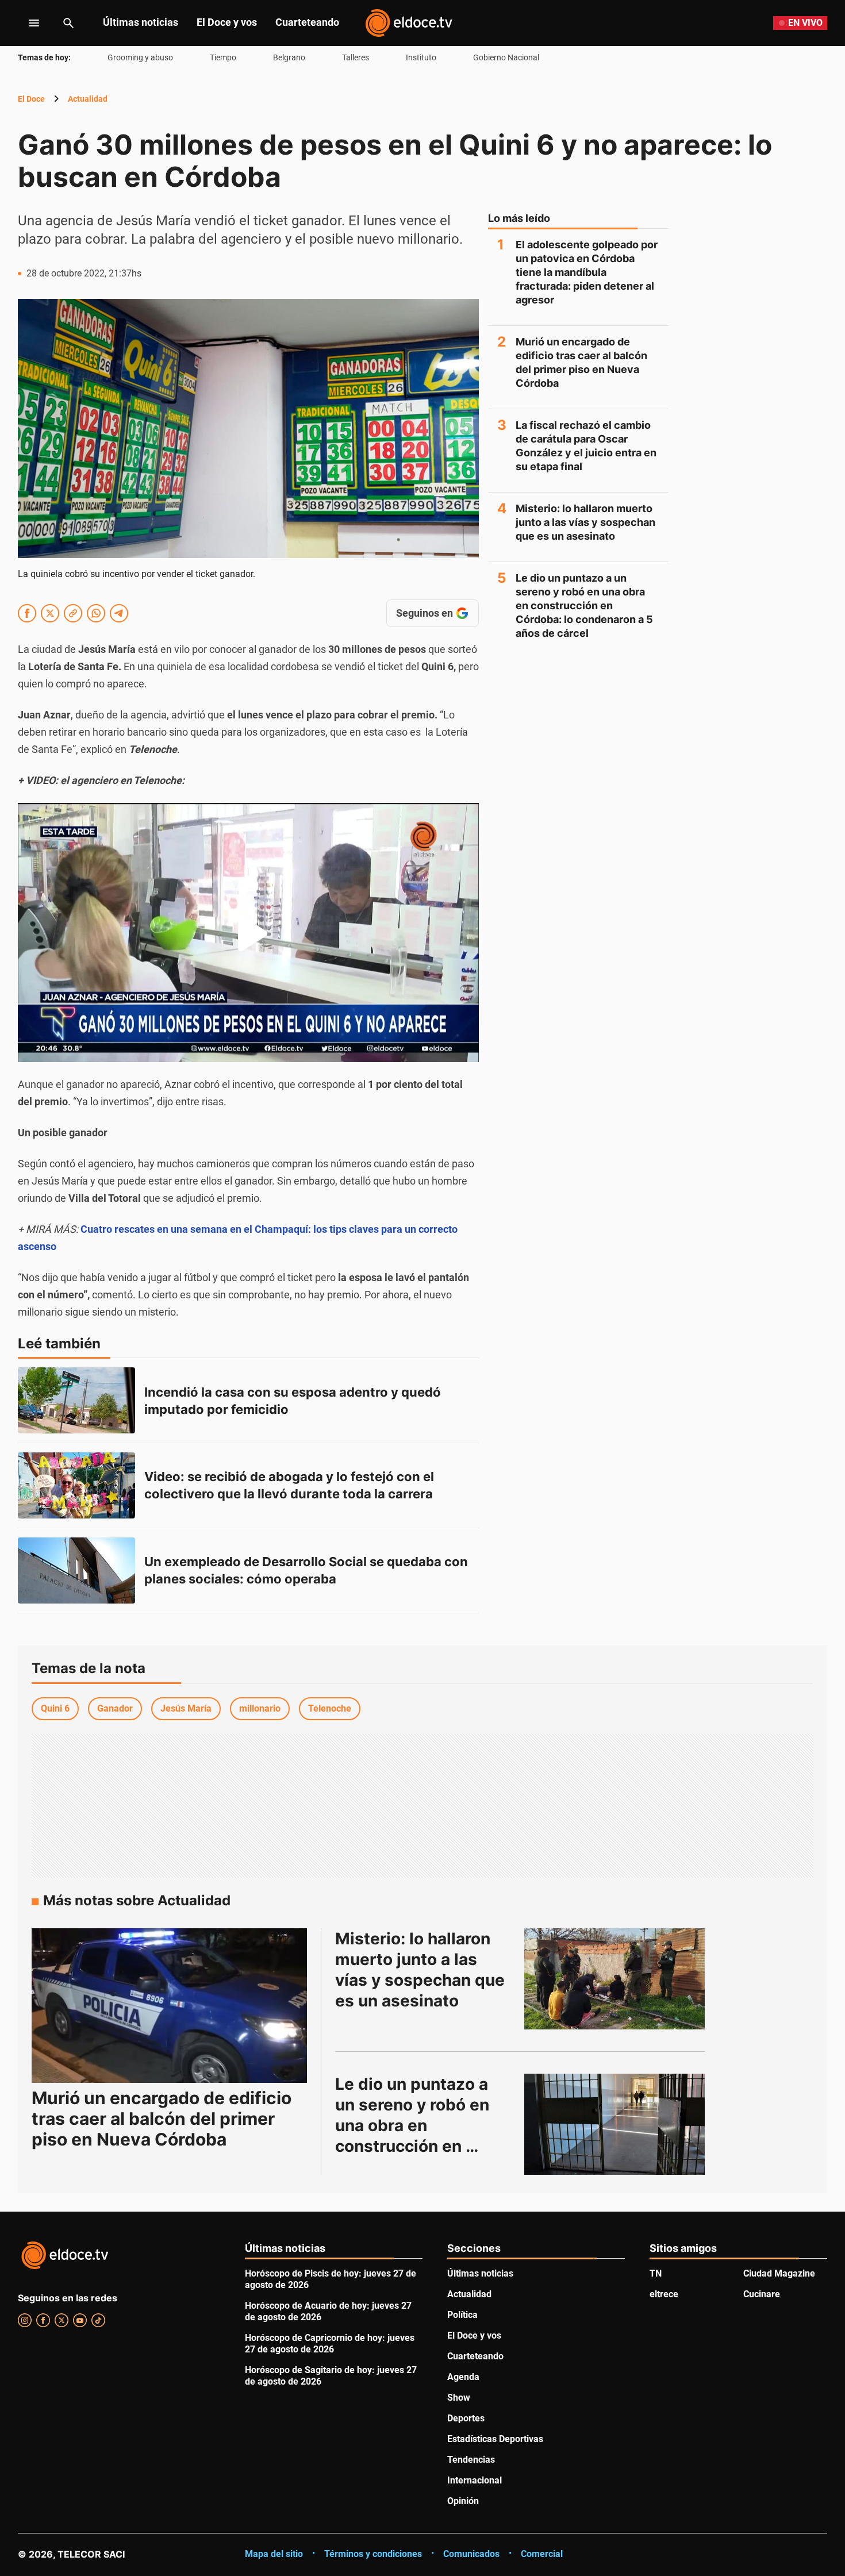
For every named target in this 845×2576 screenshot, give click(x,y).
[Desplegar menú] (25, 23)
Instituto (421, 57)
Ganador (115, 1708)
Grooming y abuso (140, 57)
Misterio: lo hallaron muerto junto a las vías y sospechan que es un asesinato (585, 522)
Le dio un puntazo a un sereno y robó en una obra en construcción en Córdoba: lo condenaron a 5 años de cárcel (584, 605)
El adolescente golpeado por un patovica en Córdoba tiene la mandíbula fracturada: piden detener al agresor (587, 272)
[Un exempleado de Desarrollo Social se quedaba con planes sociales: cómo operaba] (76, 1570)
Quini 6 (55, 1708)
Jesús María (186, 1708)
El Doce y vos (227, 22)
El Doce (31, 99)
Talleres (356, 57)
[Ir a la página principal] (409, 23)
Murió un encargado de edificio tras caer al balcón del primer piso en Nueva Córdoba (581, 362)
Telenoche (330, 1708)
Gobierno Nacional (506, 57)
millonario (260, 1708)
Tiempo (223, 57)
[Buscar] (68, 23)
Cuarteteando (307, 22)
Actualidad (88, 99)
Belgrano (289, 57)
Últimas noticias (141, 22)
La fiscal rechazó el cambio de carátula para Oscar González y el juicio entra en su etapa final (586, 446)
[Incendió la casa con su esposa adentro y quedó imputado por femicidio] (76, 1400)
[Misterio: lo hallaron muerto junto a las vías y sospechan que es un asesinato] (614, 1979)
